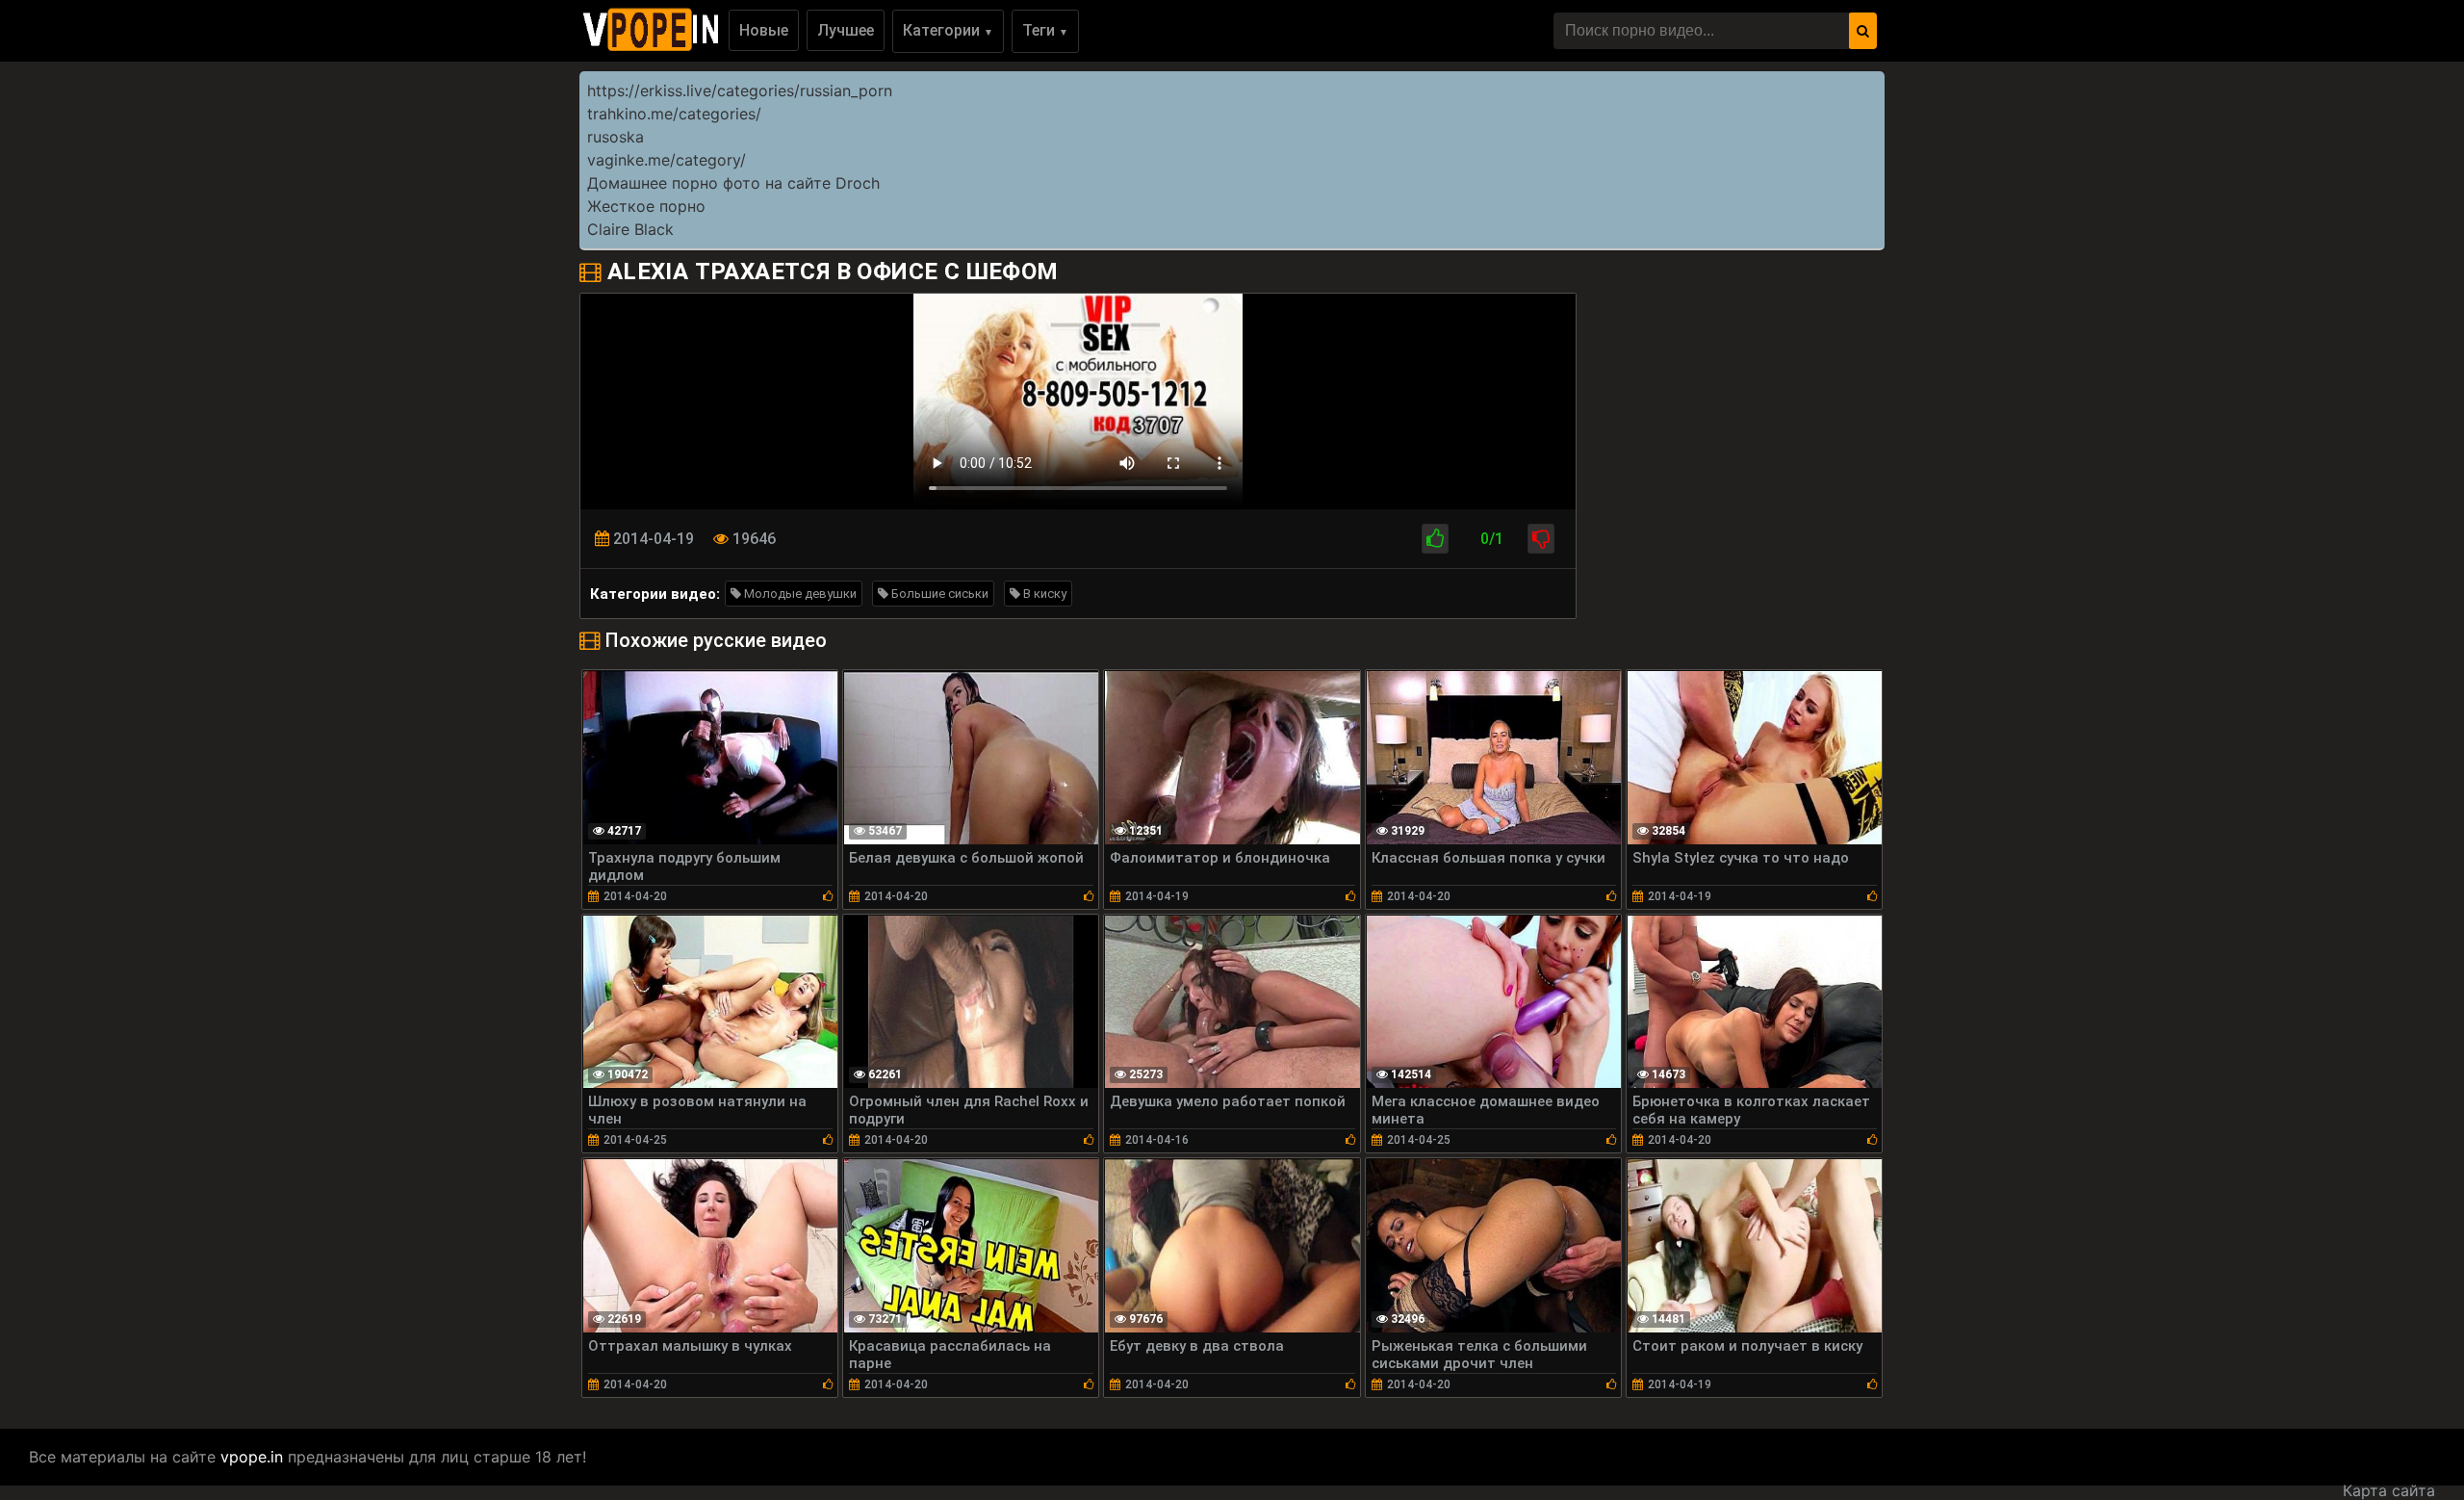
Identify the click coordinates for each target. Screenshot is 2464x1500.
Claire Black (630, 229)
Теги (1045, 30)
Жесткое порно (646, 206)
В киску (1043, 594)
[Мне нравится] (1435, 539)
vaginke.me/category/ (667, 160)
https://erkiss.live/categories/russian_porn (740, 91)
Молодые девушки (799, 594)
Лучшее (846, 30)
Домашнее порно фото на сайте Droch (733, 183)
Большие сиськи (938, 594)
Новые (764, 30)
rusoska (616, 137)
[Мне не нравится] (1541, 539)
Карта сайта (2389, 1490)
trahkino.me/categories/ (674, 114)
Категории (948, 30)
